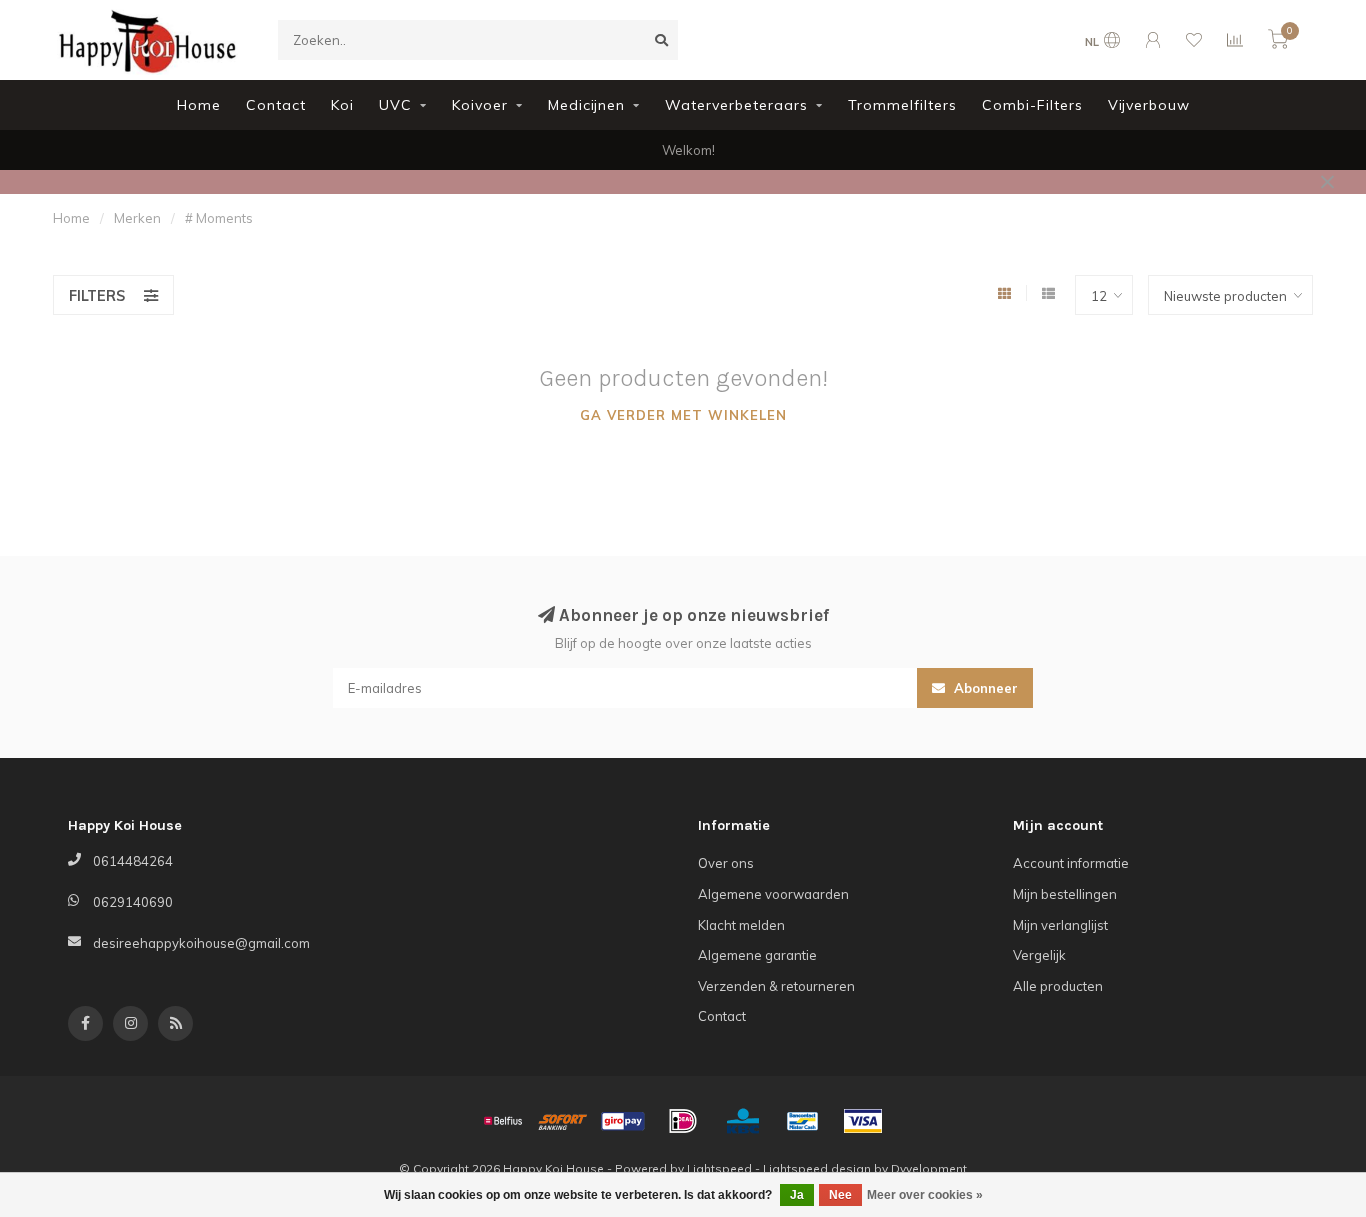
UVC (395, 105)
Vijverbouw (1149, 105)
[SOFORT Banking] (563, 1121)
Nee (840, 1195)
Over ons (726, 863)
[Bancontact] (803, 1121)
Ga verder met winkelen (683, 415)
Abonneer (984, 688)
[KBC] (743, 1121)
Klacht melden (741, 925)
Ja (797, 1195)
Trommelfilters (902, 105)
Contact (276, 105)
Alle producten (1058, 986)
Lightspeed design (817, 1168)
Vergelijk (1039, 955)
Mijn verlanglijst (1060, 925)
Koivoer (480, 105)
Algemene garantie (757, 955)
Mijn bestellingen (1065, 894)
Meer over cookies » (925, 1195)
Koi (342, 105)
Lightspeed (719, 1168)
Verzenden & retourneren (776, 986)
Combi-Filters (1032, 105)
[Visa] (863, 1121)
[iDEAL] (683, 1121)
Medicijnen (586, 105)
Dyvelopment (929, 1168)
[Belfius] (503, 1121)
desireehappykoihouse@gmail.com (201, 943)
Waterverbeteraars (736, 105)
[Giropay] (623, 1121)
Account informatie (1071, 863)
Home (199, 105)
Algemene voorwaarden (773, 894)
